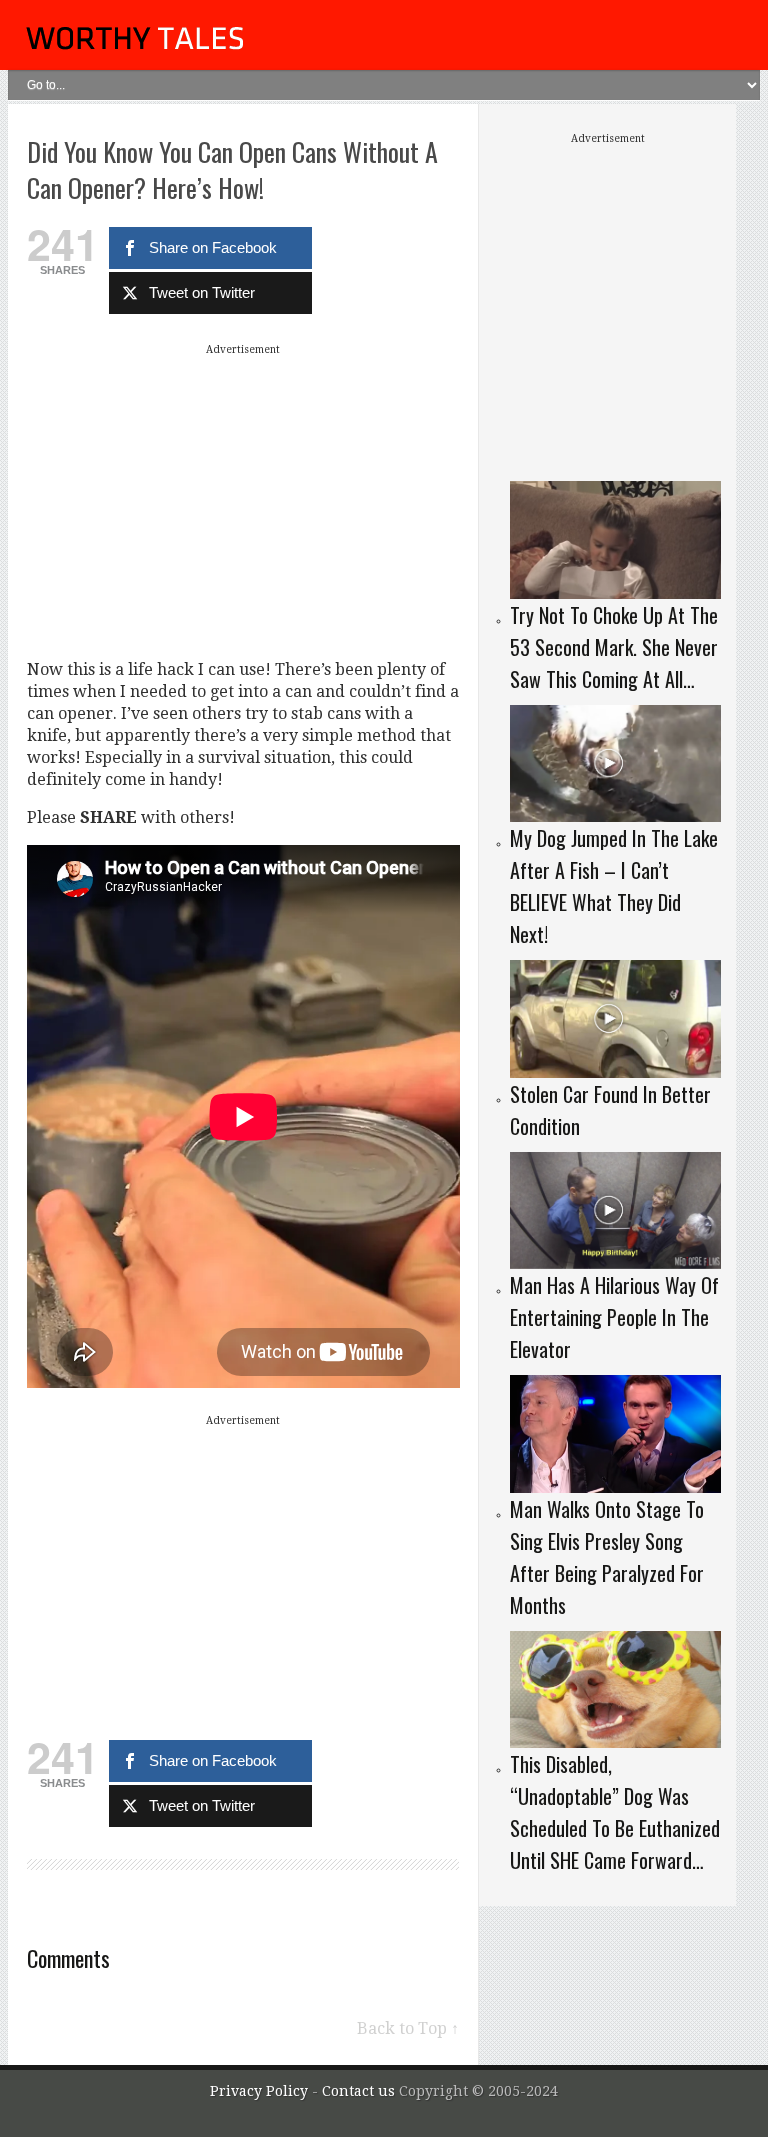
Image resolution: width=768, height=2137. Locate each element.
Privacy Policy (259, 2091)
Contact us (360, 2091)
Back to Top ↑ (408, 2028)
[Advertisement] (243, 501)
